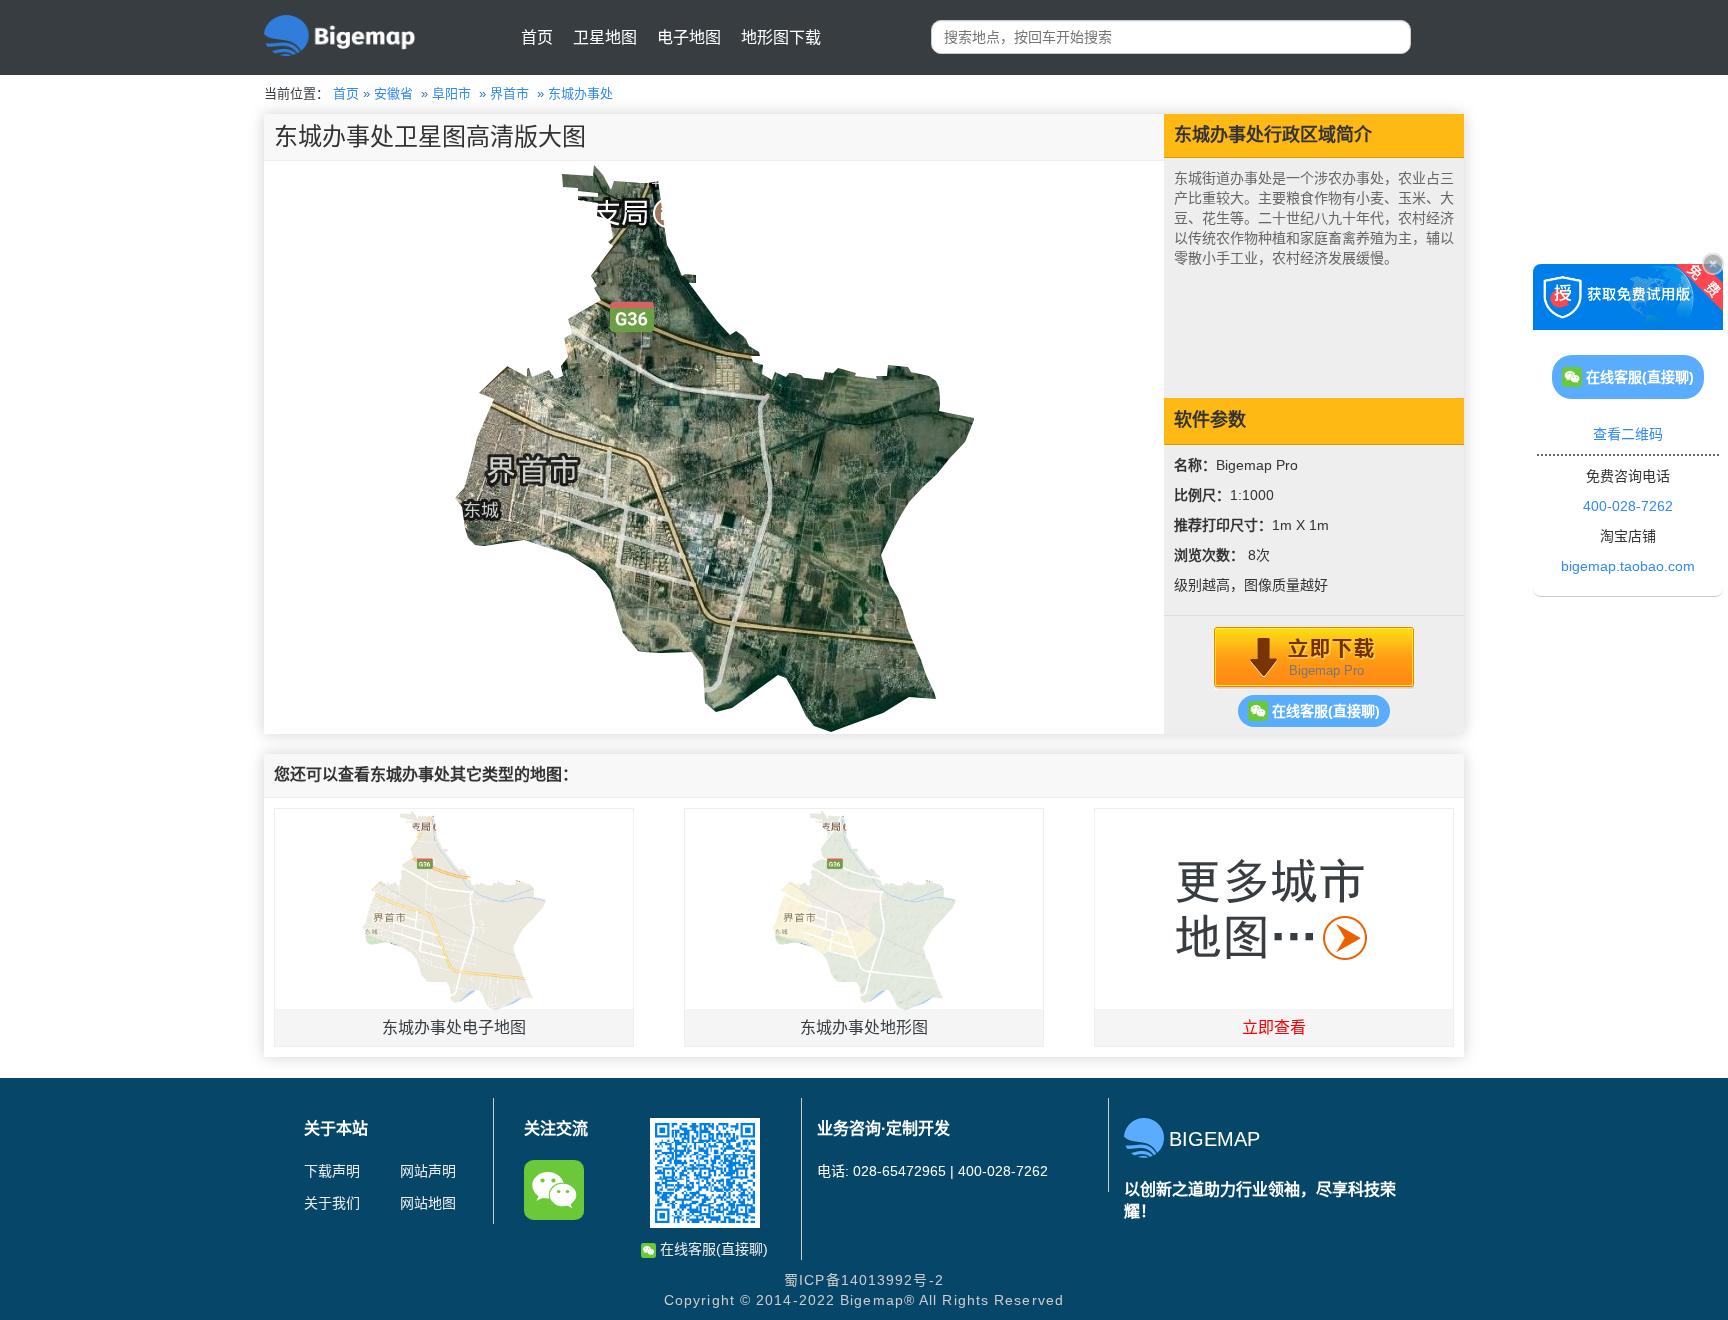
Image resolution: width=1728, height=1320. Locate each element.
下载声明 (332, 1171)
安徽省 (393, 93)
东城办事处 (580, 93)
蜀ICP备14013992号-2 (864, 1280)
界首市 (509, 93)
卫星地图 (605, 37)
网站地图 (428, 1203)
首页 (537, 37)
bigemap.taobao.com (1628, 566)
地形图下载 (781, 37)
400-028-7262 (1628, 506)
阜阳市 (451, 93)
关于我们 (332, 1203)
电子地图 (689, 37)
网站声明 (428, 1171)
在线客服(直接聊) (1324, 711)
